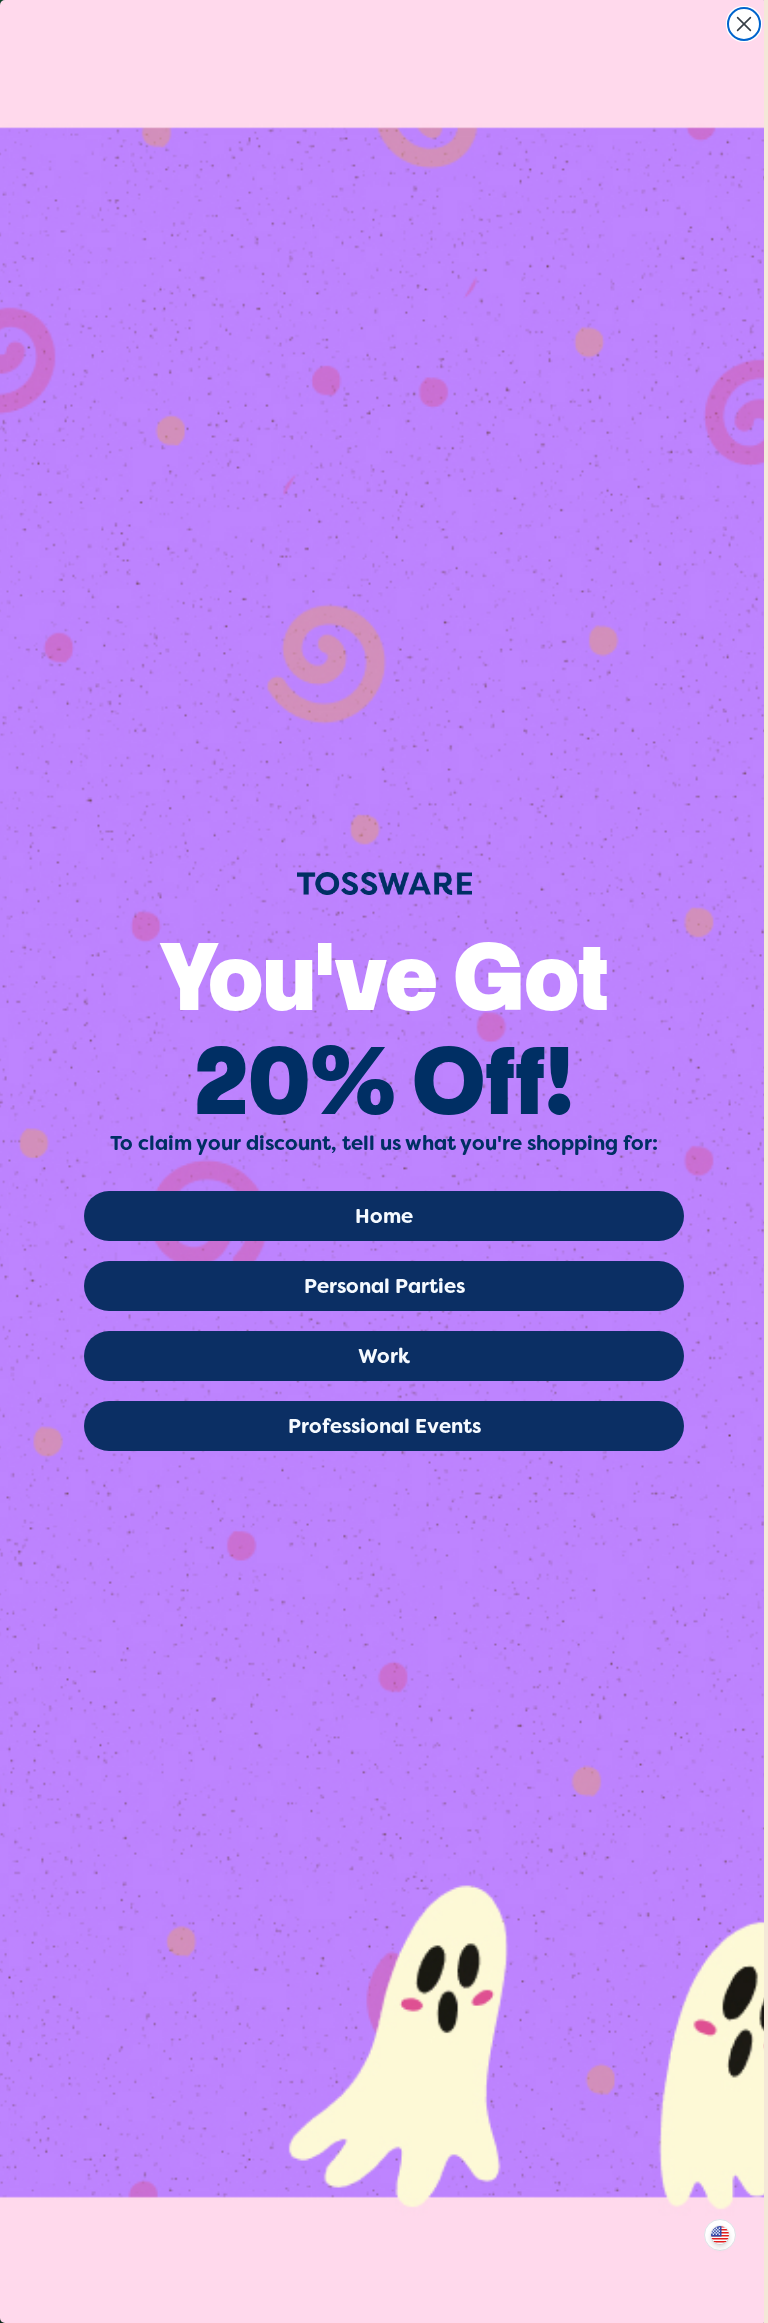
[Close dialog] (744, 24)
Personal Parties (384, 1286)
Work (384, 1356)
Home (384, 1216)
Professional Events (384, 1426)
